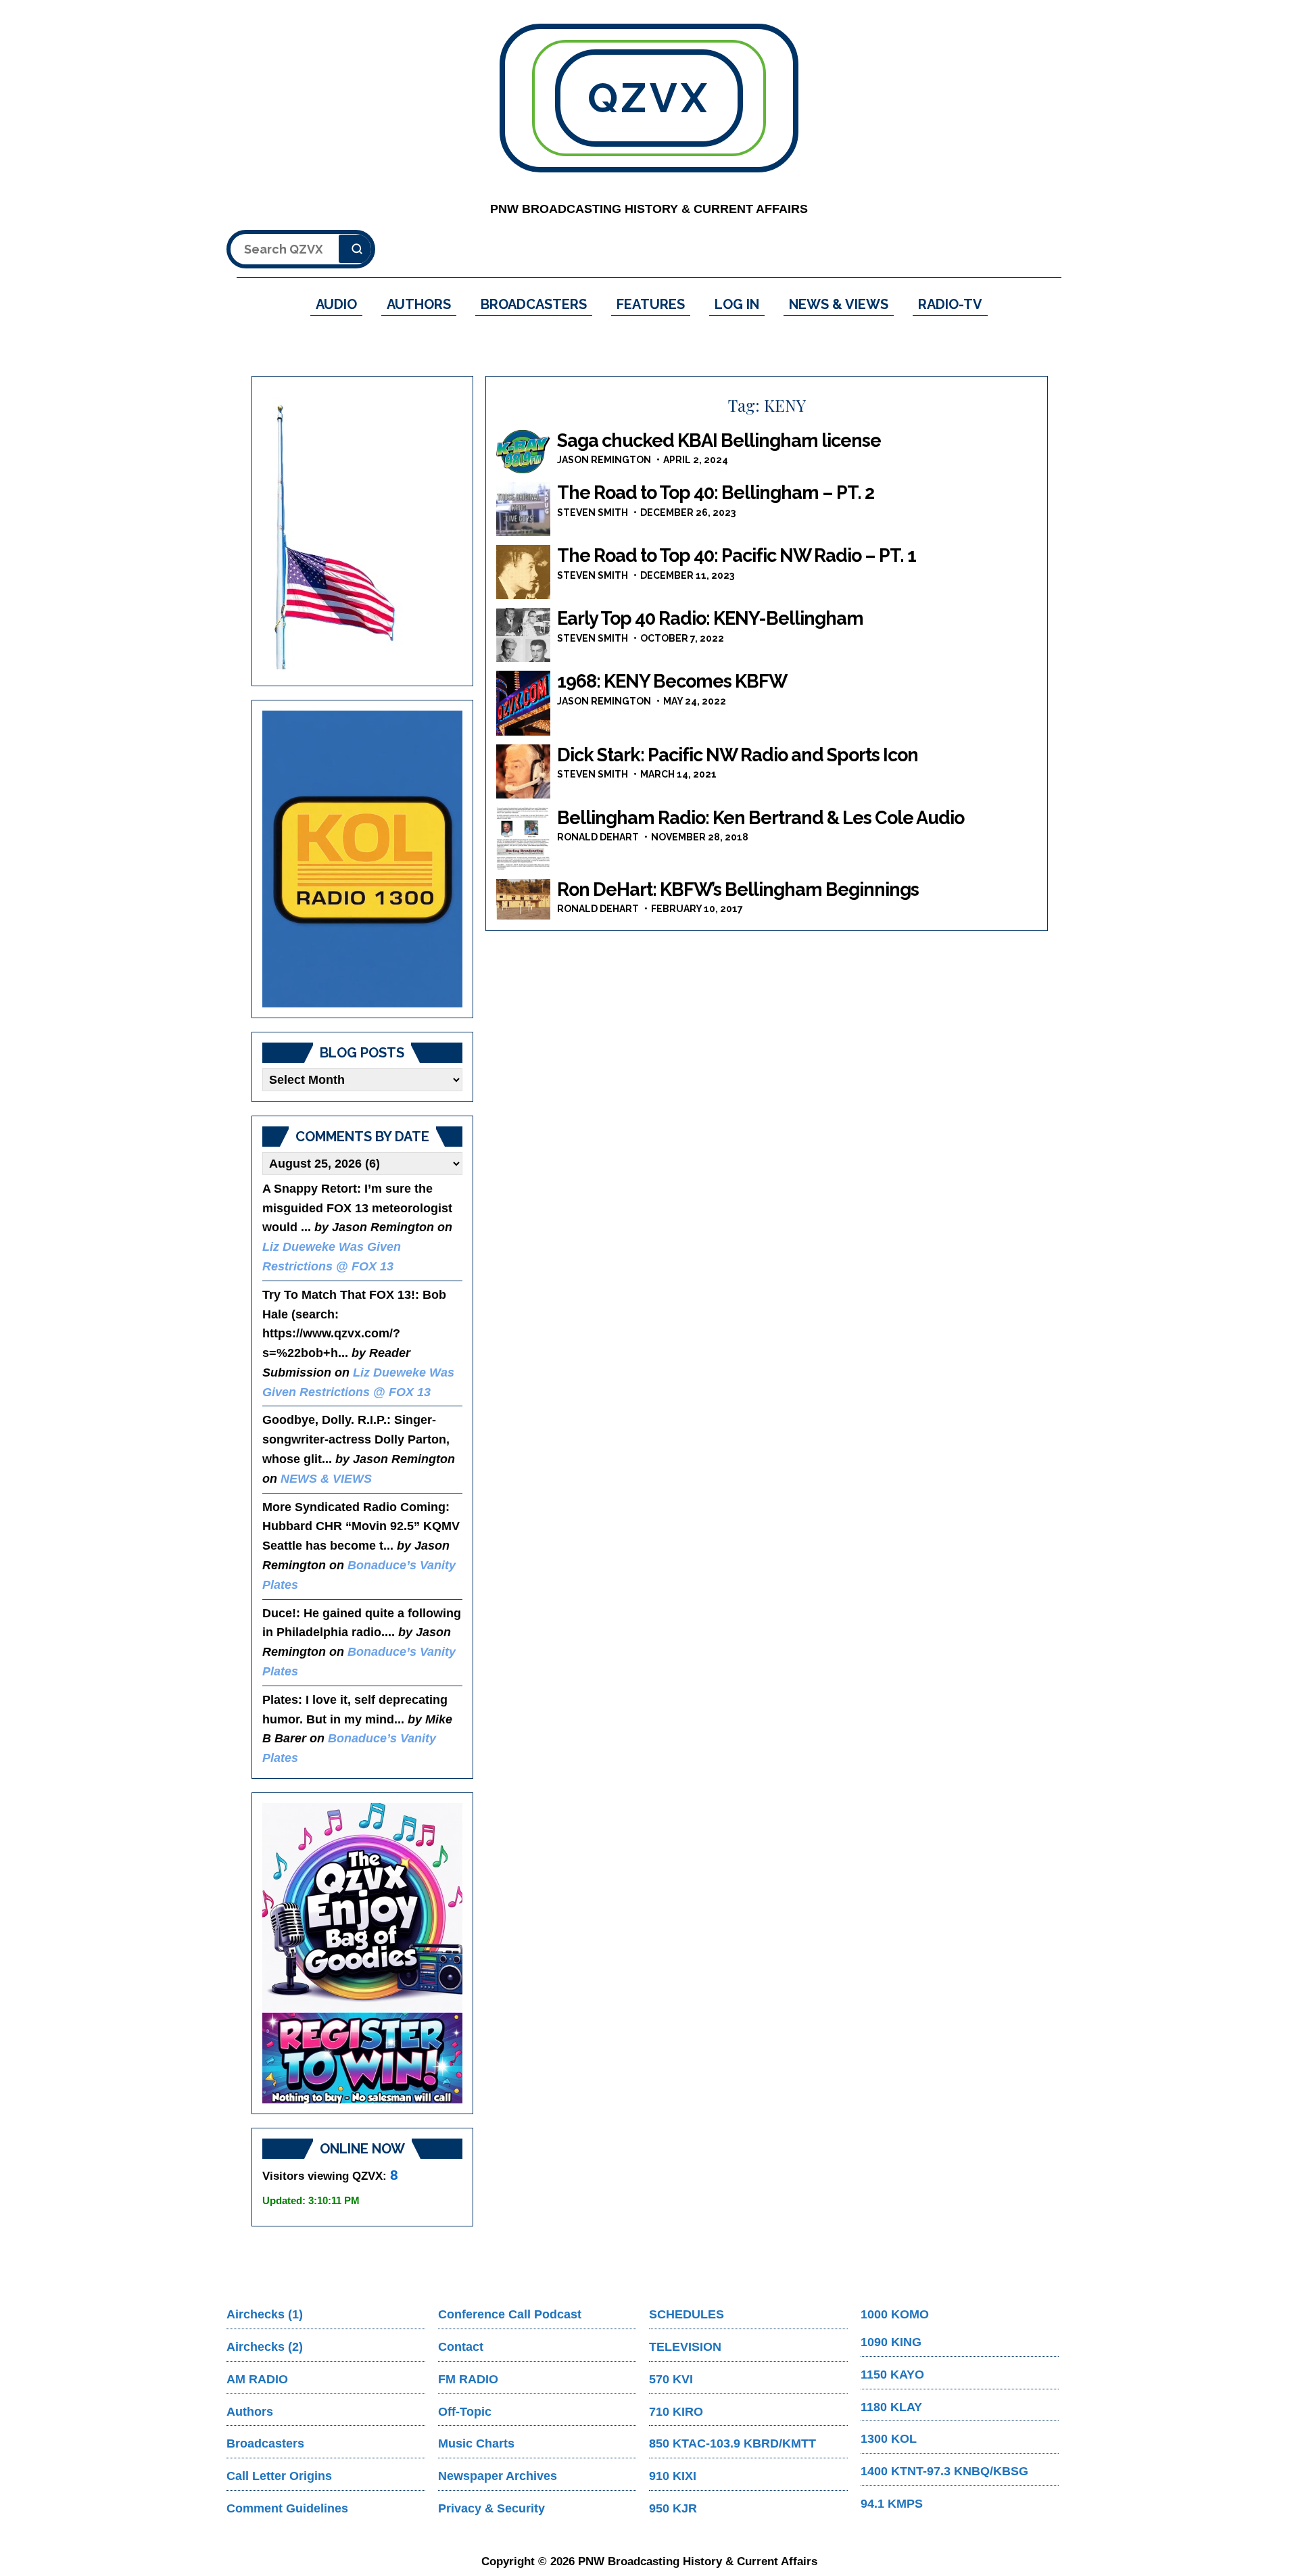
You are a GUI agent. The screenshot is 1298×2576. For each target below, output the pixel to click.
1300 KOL (889, 2439)
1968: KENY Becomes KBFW (672, 681)
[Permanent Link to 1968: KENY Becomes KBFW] (523, 703)
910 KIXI (673, 2476)
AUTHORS (419, 304)
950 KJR (673, 2508)
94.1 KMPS (892, 2504)
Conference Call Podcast (510, 2314)
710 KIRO (676, 2412)
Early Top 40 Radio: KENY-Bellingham (710, 618)
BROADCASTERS (534, 304)
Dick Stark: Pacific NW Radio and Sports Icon (738, 755)
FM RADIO (468, 2379)
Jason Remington (604, 460)
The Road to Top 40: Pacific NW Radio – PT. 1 (737, 555)
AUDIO (336, 304)
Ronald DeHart (598, 837)
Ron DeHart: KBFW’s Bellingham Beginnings (738, 889)
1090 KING (891, 2342)
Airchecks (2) (265, 2347)
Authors (250, 2412)
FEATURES (651, 304)
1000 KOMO (895, 2314)
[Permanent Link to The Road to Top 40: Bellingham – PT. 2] (523, 509)
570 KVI (671, 2379)
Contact (461, 2347)
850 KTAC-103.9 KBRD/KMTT (732, 2443)
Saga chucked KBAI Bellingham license (719, 440)
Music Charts (476, 2443)
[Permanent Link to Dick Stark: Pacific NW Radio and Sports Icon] (523, 771)
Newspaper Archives (498, 2476)
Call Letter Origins (279, 2476)
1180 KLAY (891, 2407)
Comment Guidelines (287, 2508)
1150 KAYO (892, 2375)
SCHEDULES (687, 2314)
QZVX (649, 98)
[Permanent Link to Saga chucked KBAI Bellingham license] (523, 452)
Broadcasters (265, 2443)
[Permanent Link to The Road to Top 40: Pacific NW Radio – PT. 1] (523, 572)
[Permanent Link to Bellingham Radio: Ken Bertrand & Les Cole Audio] (523, 839)
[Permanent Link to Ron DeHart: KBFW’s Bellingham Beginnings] (523, 899)
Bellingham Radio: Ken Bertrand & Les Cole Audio (761, 818)
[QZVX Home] (362, 859)
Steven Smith (593, 512)
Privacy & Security (491, 2508)
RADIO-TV (950, 304)
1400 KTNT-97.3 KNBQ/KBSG (944, 2471)
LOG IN (737, 304)
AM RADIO (257, 2379)
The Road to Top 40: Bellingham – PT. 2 (716, 493)
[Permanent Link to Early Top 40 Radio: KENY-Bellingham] (523, 635)
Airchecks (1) (265, 2314)
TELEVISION (685, 2347)
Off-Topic (465, 2412)
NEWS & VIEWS (839, 304)
